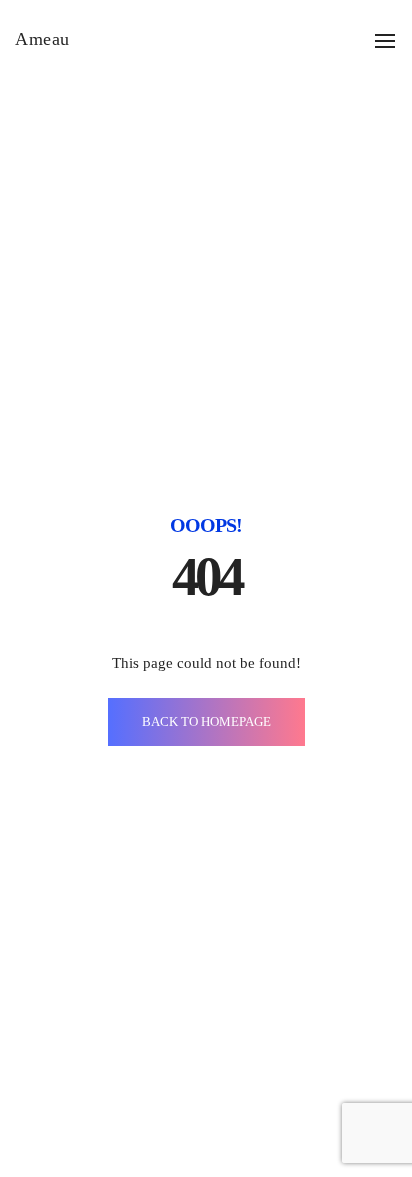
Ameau (42, 39)
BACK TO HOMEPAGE (206, 721)
